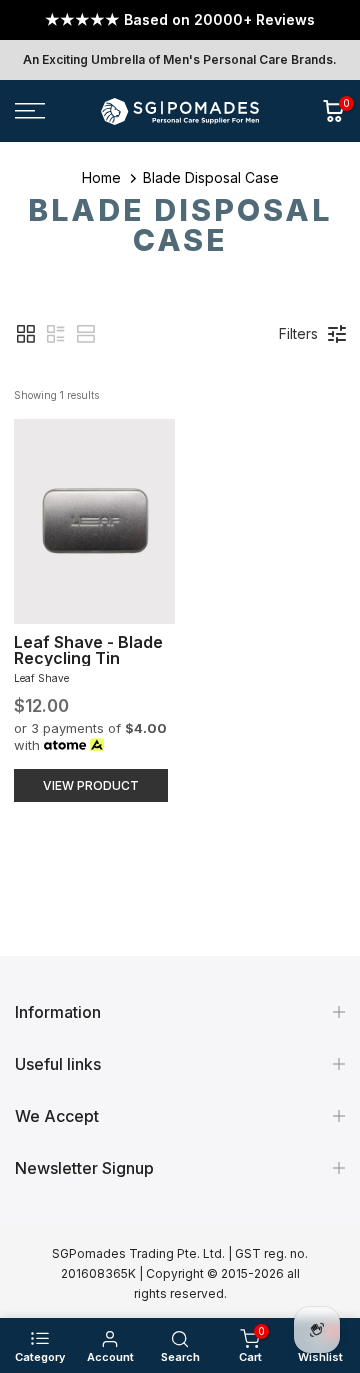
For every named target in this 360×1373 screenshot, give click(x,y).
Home (101, 177)
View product (91, 785)
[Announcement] (180, 20)
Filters (298, 333)
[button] (26, 334)
